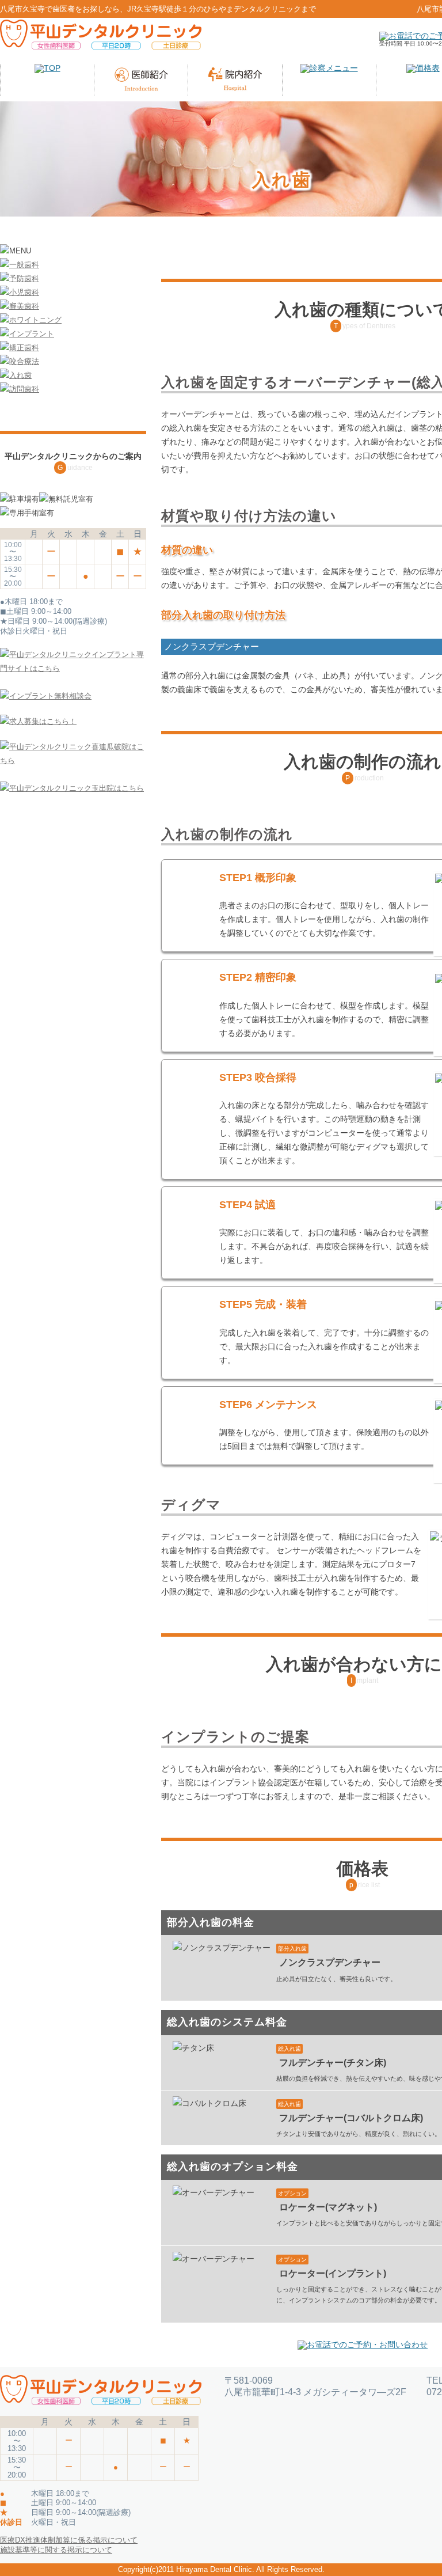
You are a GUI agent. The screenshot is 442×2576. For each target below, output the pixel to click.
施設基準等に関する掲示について (56, 2550)
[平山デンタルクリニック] (101, 39)
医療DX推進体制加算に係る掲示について (69, 2540)
